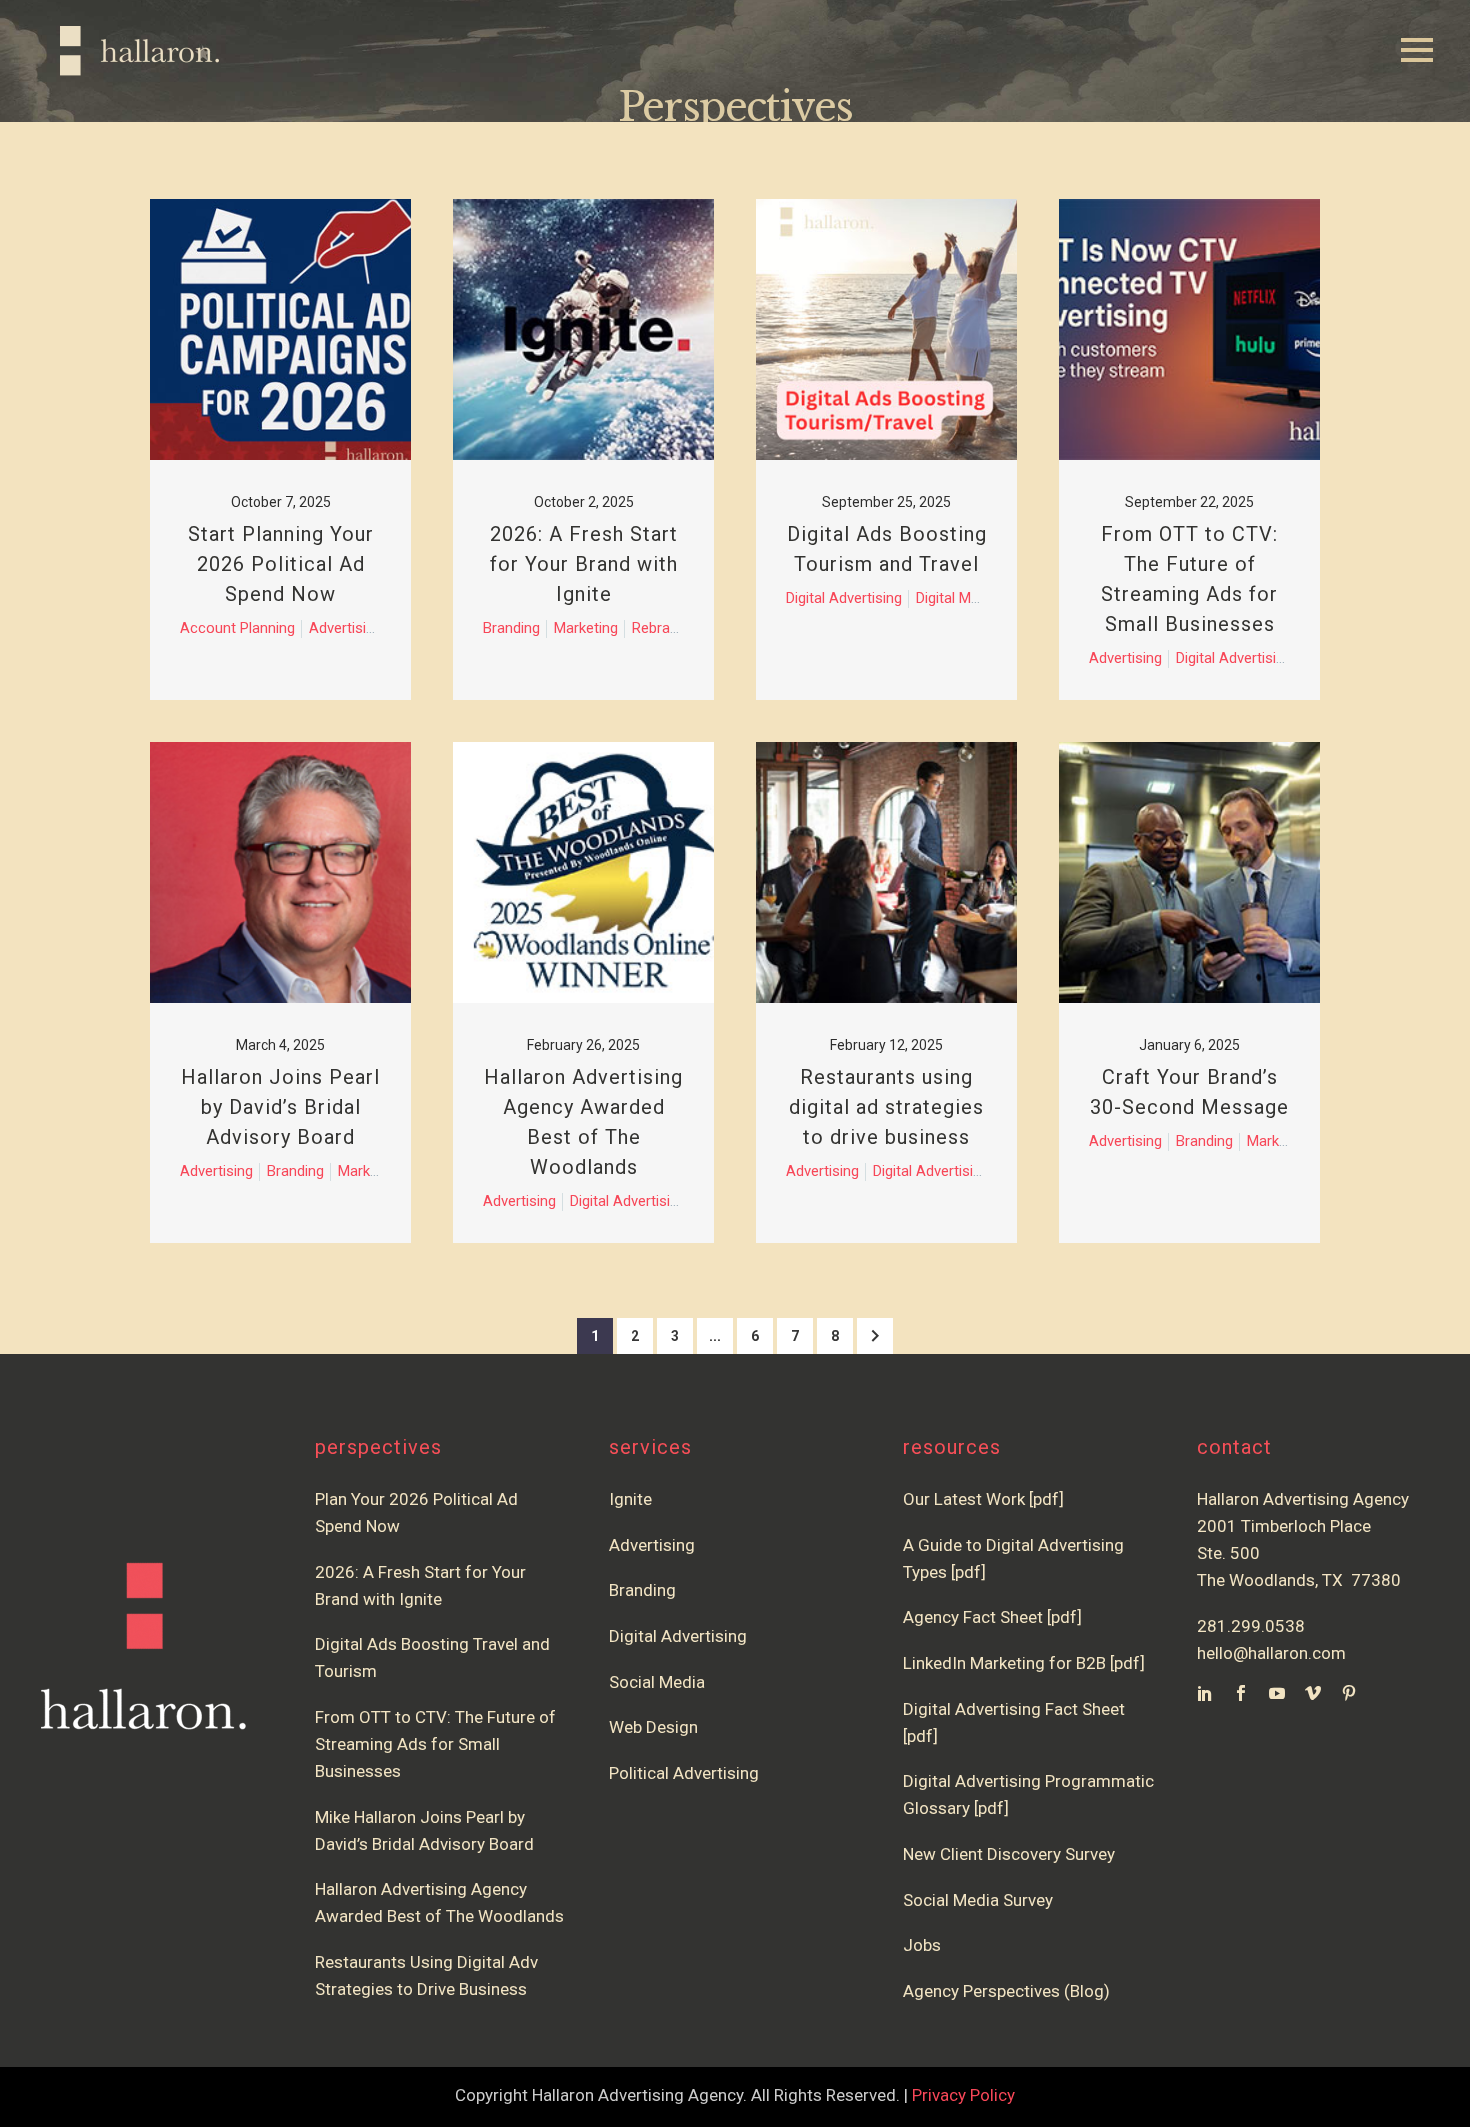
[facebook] (1241, 1693)
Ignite (630, 1499)
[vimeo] (1313, 1693)
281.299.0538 (1251, 1626)
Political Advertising (684, 1773)
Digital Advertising (678, 1636)
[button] (875, 1336)
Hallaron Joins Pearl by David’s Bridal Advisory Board (280, 1107)
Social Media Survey (978, 1900)
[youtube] (1277, 1693)
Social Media (657, 1682)
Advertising (652, 1545)
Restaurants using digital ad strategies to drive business (886, 1107)
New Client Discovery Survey (1009, 1854)
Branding (642, 1590)
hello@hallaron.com (1271, 1653)
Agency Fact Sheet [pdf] (992, 1617)
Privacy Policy (963, 2095)
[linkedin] (1205, 1693)
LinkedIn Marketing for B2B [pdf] (1028, 1663)
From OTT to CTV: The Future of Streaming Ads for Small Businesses (435, 1744)
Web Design (653, 1727)
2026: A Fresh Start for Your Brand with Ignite (584, 564)
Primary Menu (1417, 51)
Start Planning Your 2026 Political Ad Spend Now (281, 564)
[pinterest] (1349, 1693)
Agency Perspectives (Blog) (1006, 1991)
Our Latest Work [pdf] (983, 1499)
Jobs (922, 1945)
